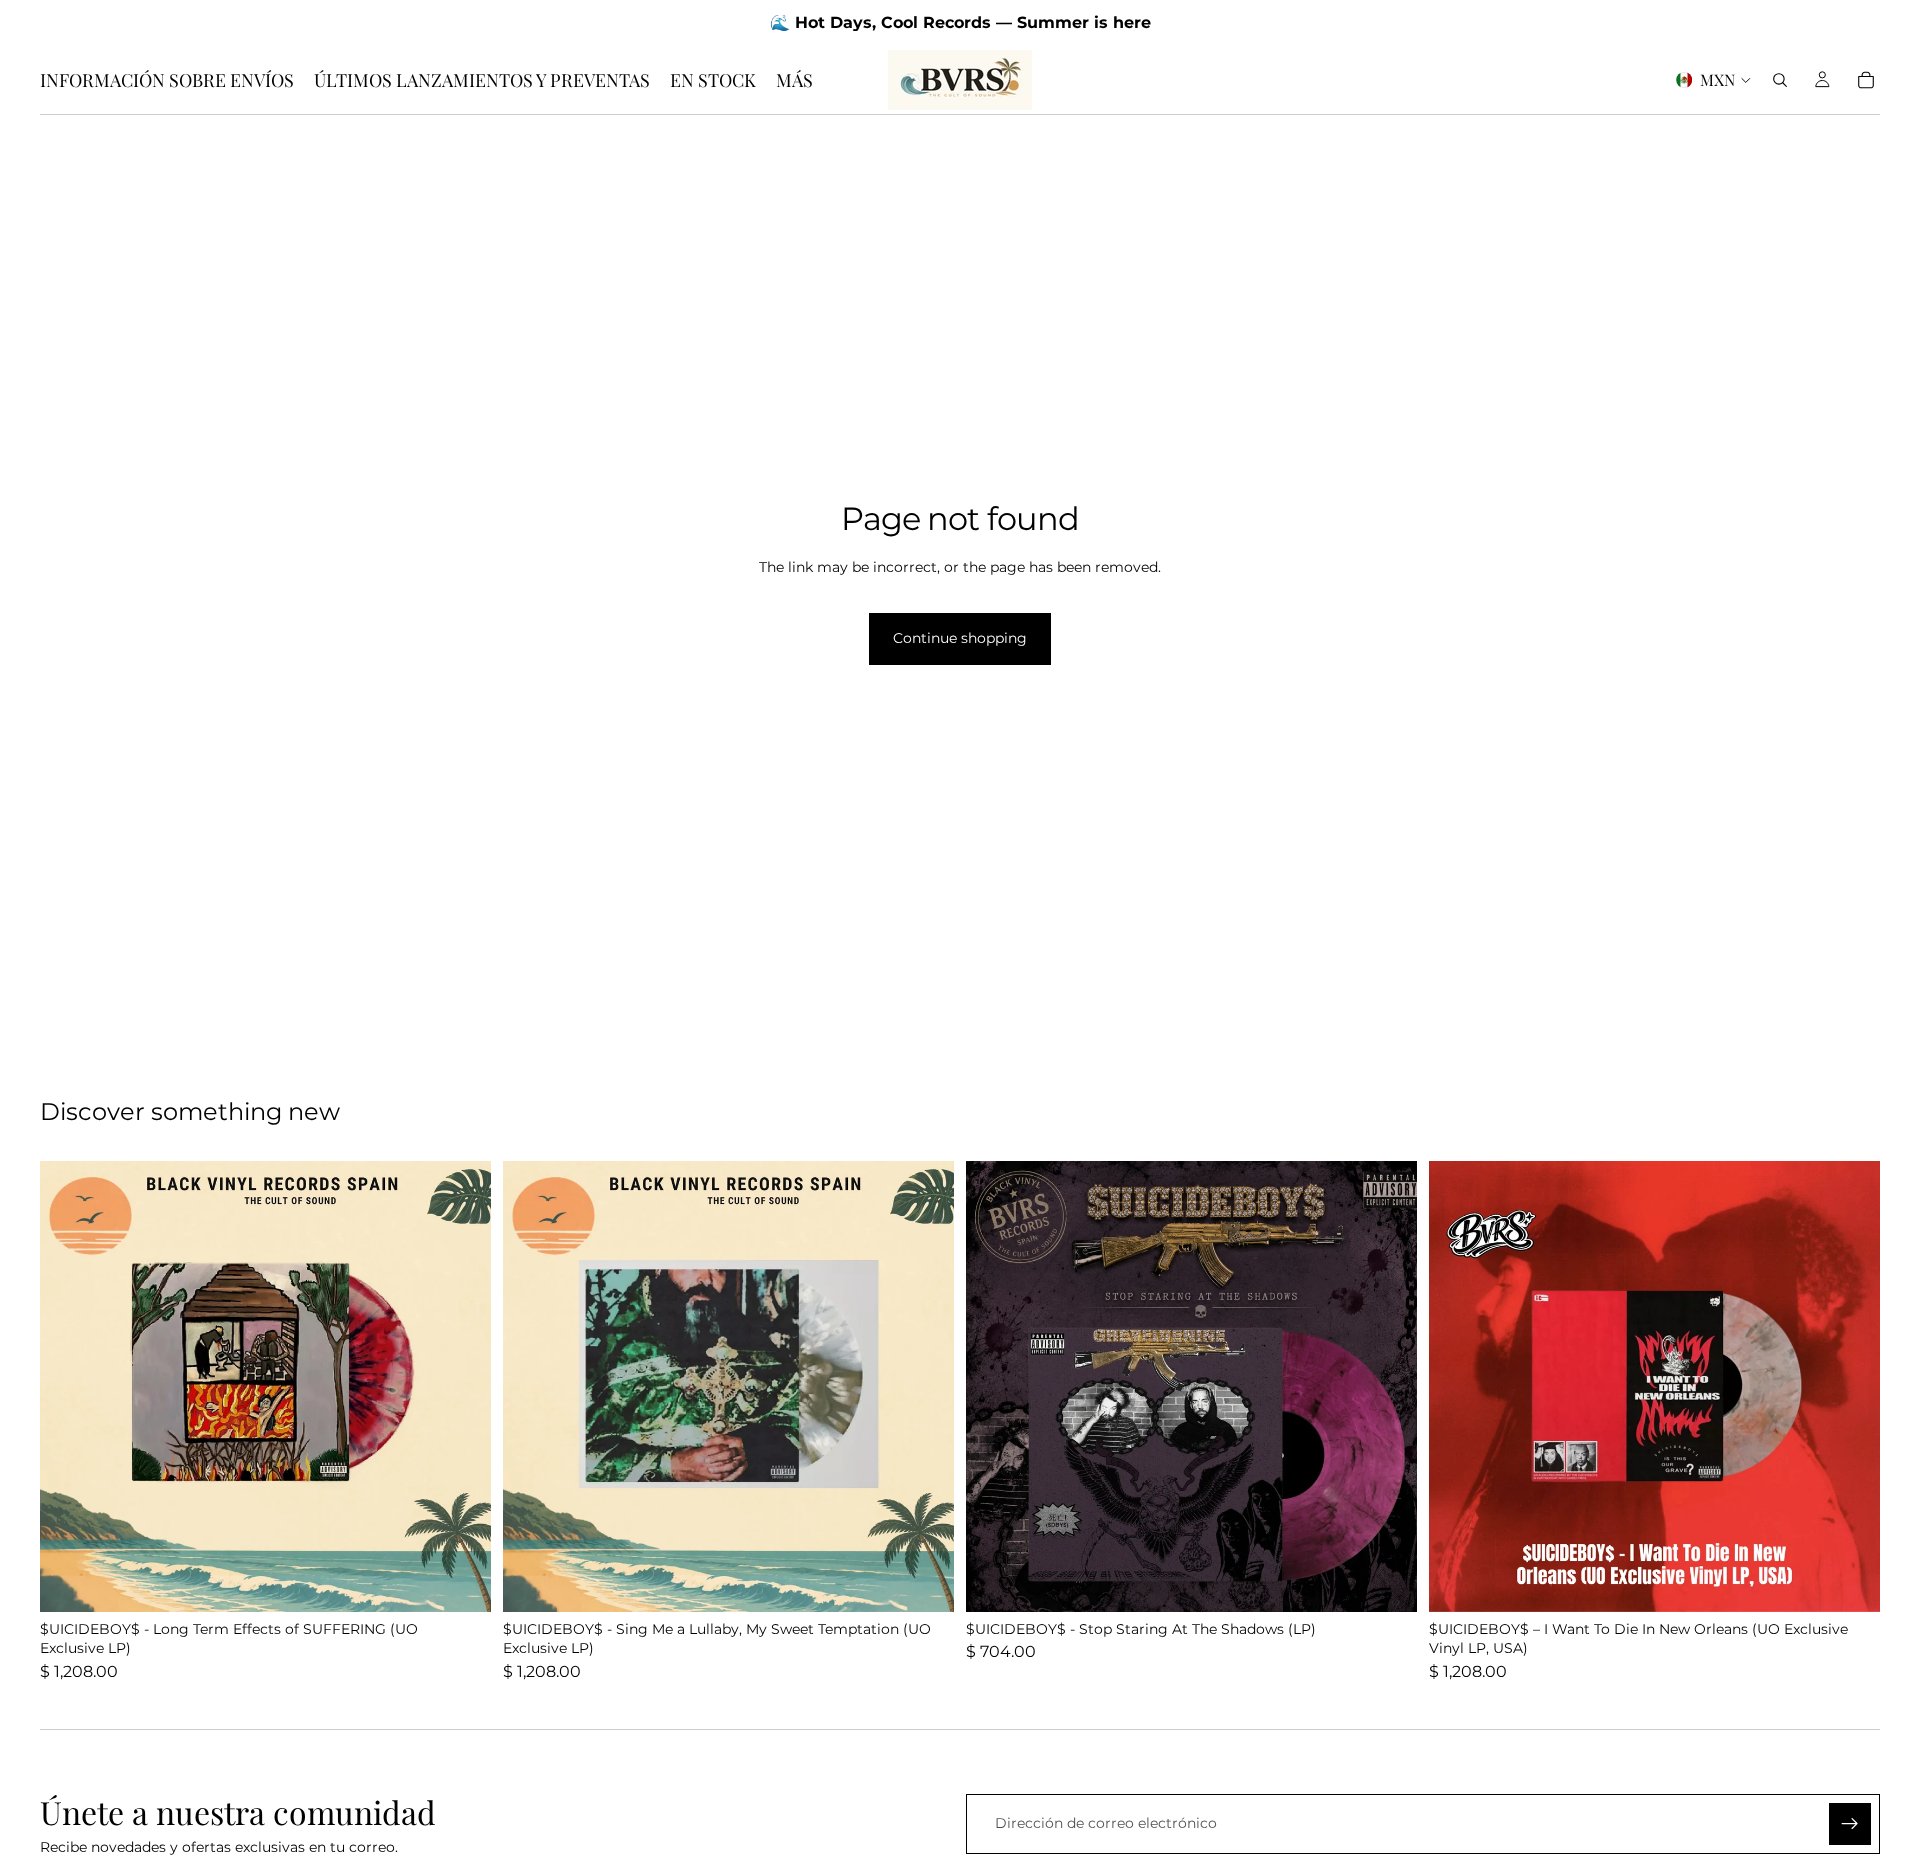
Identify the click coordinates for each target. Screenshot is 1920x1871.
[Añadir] (460, 1581)
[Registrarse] (1850, 1824)
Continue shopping (960, 638)
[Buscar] (1780, 80)
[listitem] (794, 80)
